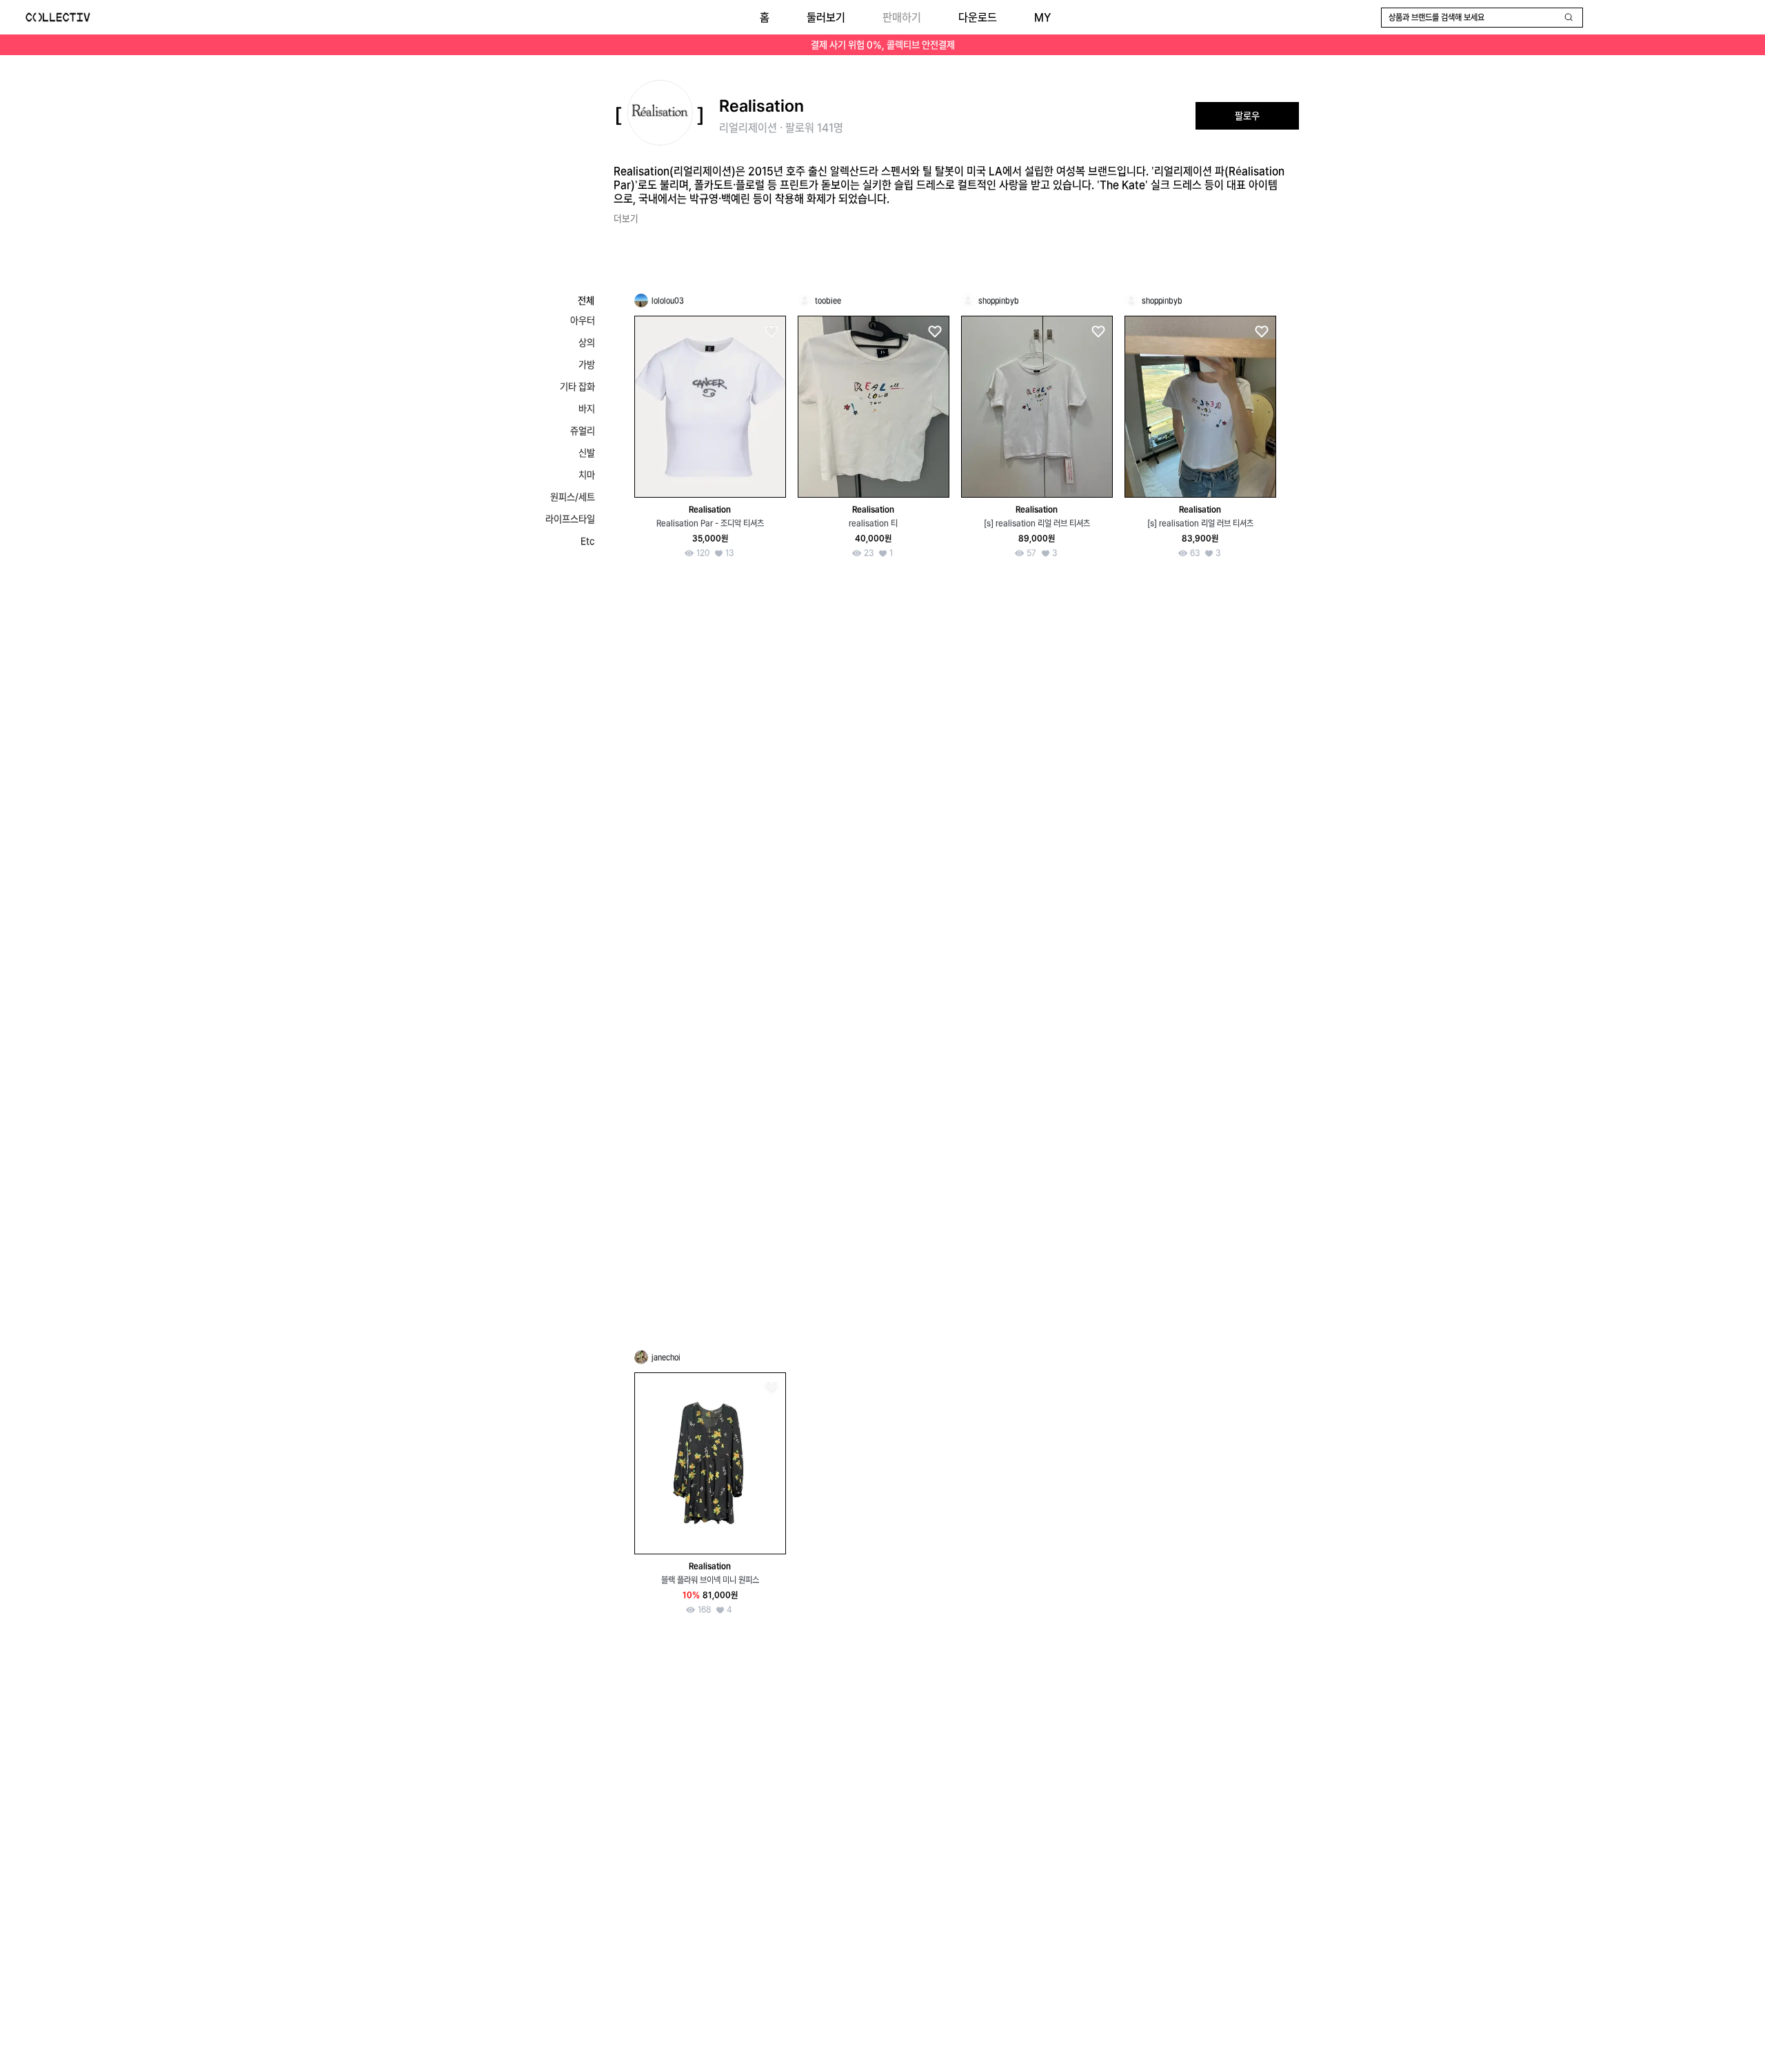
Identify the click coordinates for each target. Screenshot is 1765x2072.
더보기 (626, 219)
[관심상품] (771, 332)
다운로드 (978, 18)
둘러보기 (826, 18)
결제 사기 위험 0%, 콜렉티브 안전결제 (883, 45)
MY (1042, 18)
